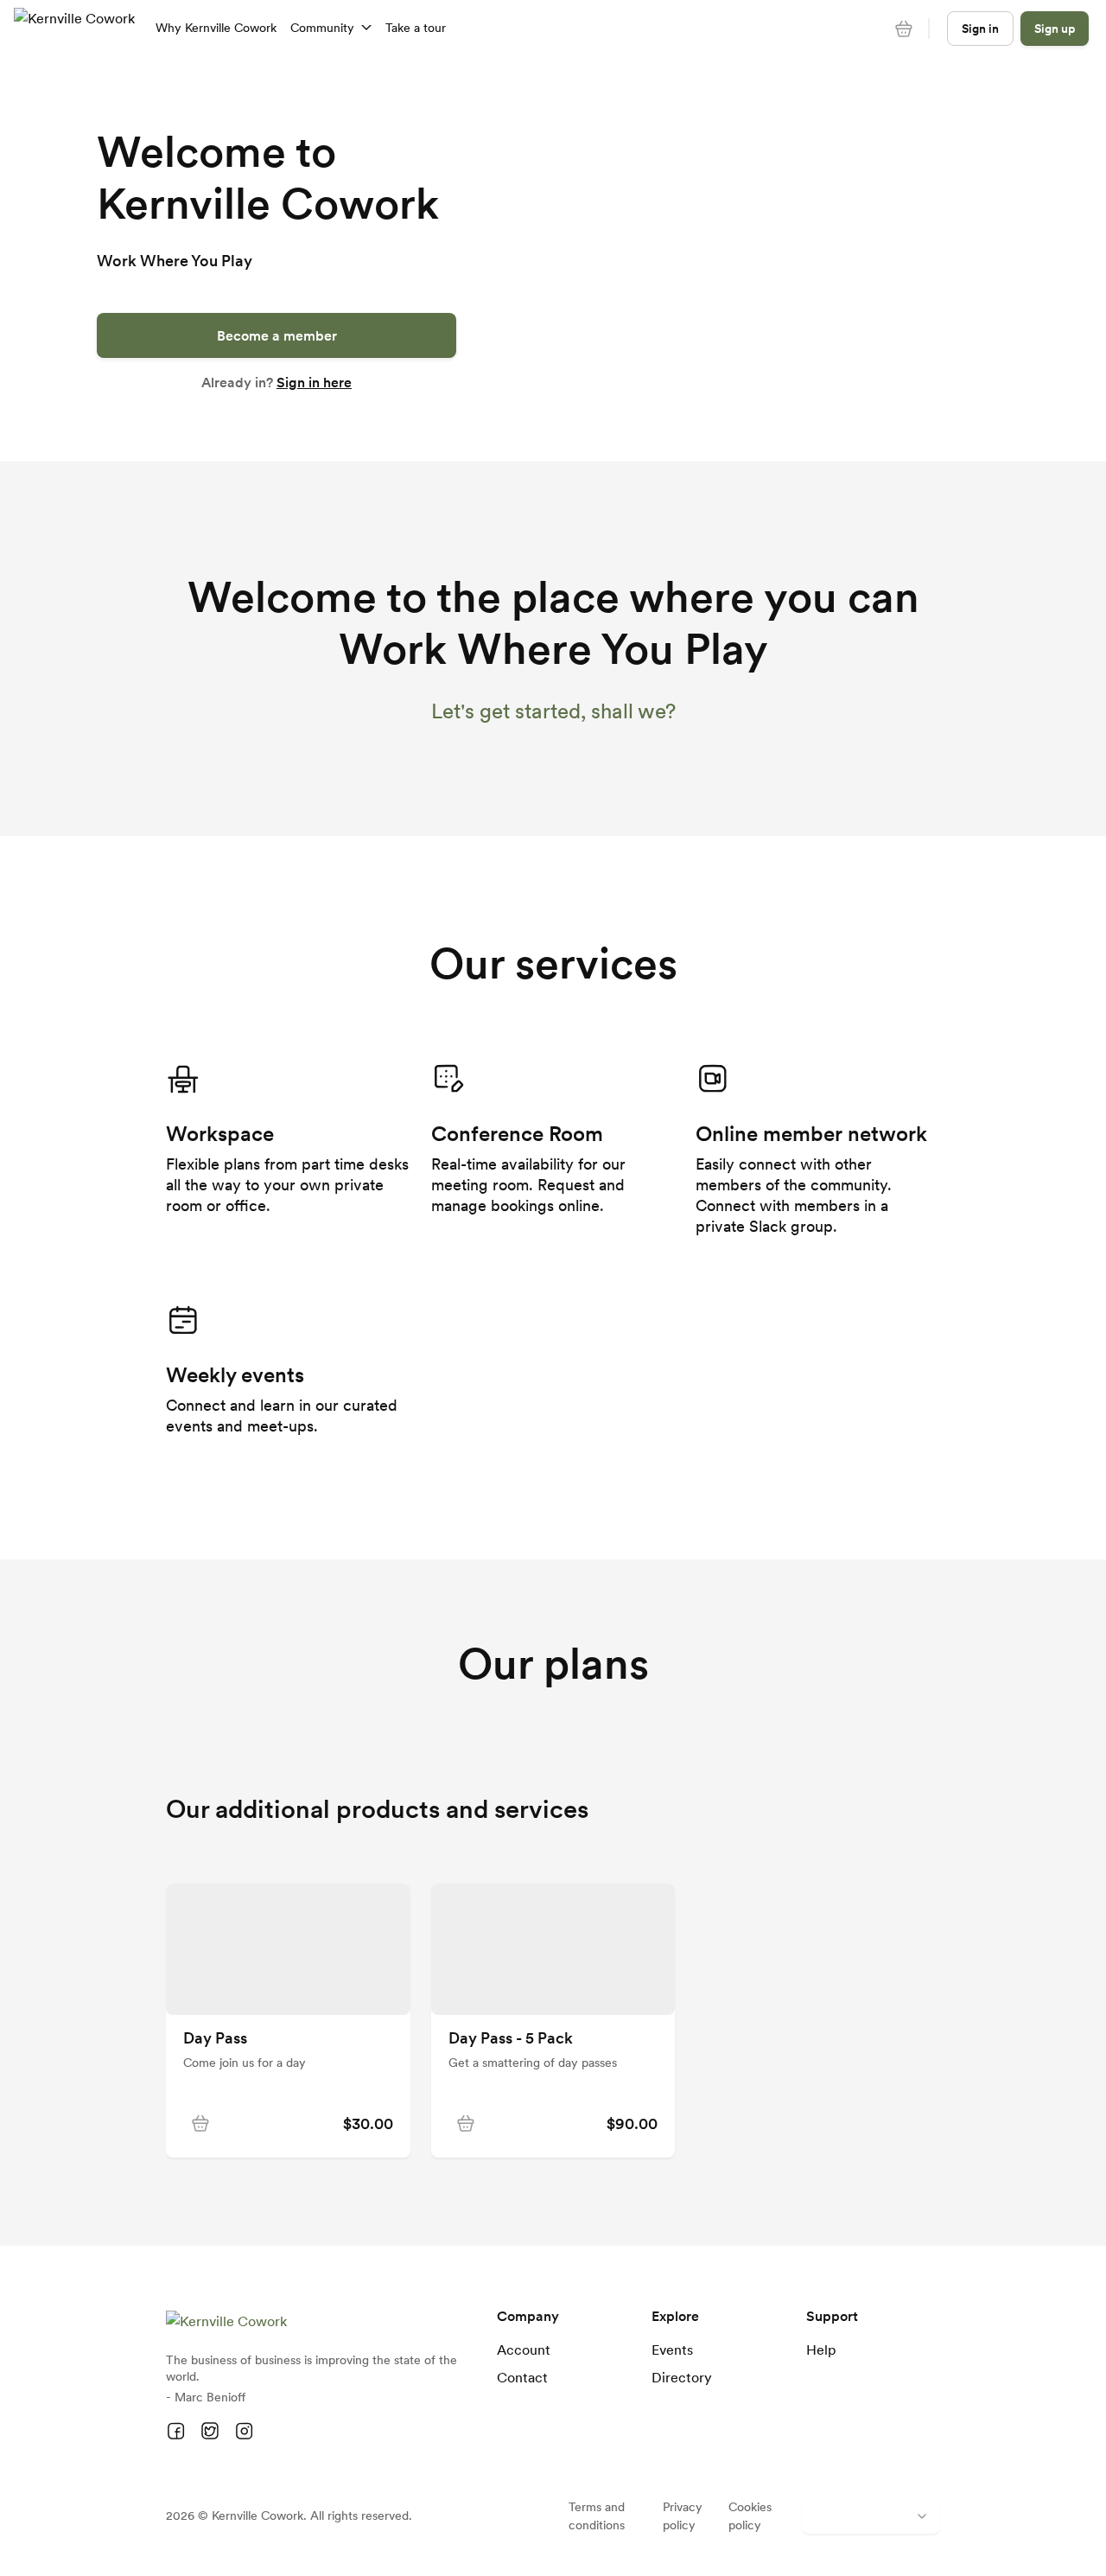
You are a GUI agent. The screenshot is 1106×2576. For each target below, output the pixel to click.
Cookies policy (750, 2516)
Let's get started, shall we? (553, 711)
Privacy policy (683, 2516)
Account (524, 2350)
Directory (682, 2377)
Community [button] (322, 28)
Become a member (277, 335)
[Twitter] (210, 2432)
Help (821, 2350)
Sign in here (314, 382)
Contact (522, 2377)
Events (672, 2350)
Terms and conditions (597, 2516)
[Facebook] (176, 2432)
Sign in (980, 29)
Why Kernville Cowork (216, 28)
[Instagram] (244, 2432)
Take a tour (416, 28)
